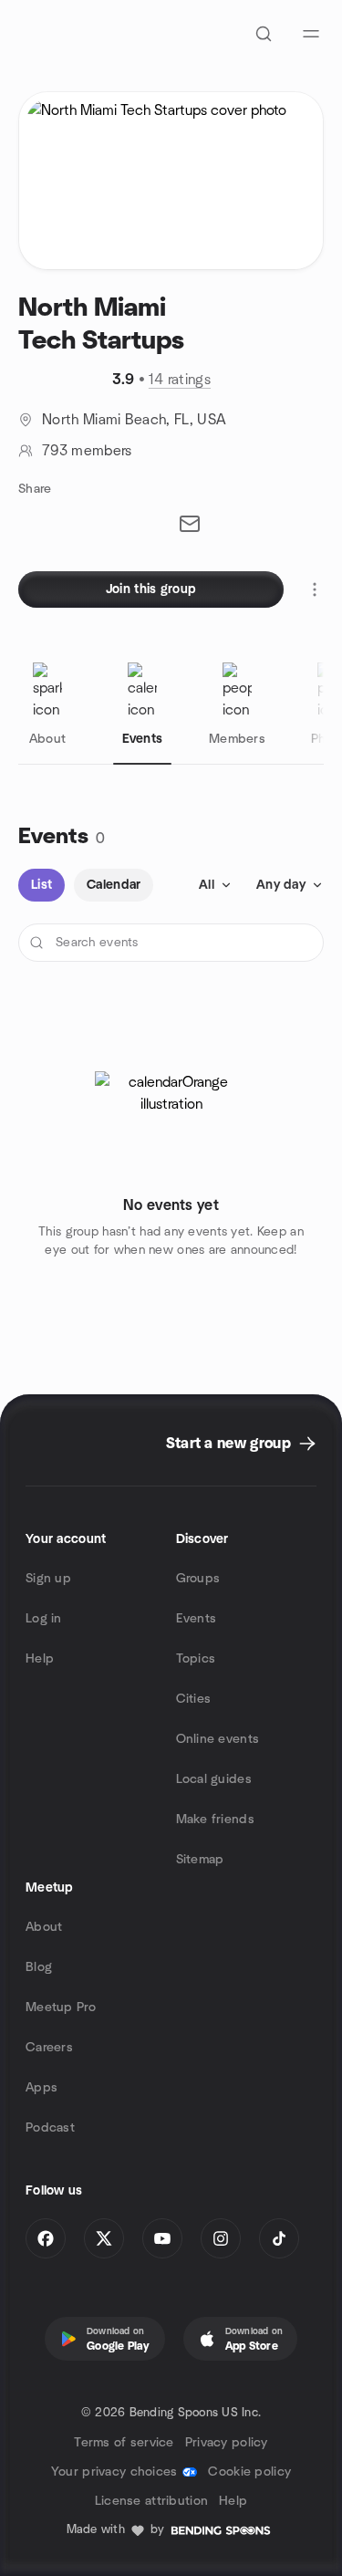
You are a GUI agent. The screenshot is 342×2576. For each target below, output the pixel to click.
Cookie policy (249, 2472)
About (44, 1927)
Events (197, 1619)
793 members (87, 451)
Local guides (214, 1779)
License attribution (151, 2501)
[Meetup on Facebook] (46, 2238)
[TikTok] (279, 2238)
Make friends (215, 1820)
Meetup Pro (61, 2008)
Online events (218, 1739)
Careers (49, 2048)
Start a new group (228, 1444)
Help (40, 1659)
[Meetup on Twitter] (104, 2238)
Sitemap (200, 1860)
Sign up (48, 1579)
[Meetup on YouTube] (162, 2238)
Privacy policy (227, 2443)
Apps (41, 2088)
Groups (198, 1579)
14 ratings (180, 380)
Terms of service (124, 2443)
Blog (39, 1967)
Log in (44, 1619)
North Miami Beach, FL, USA (134, 420)
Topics (196, 1659)
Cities (194, 1699)
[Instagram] (221, 2238)
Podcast (50, 2128)
